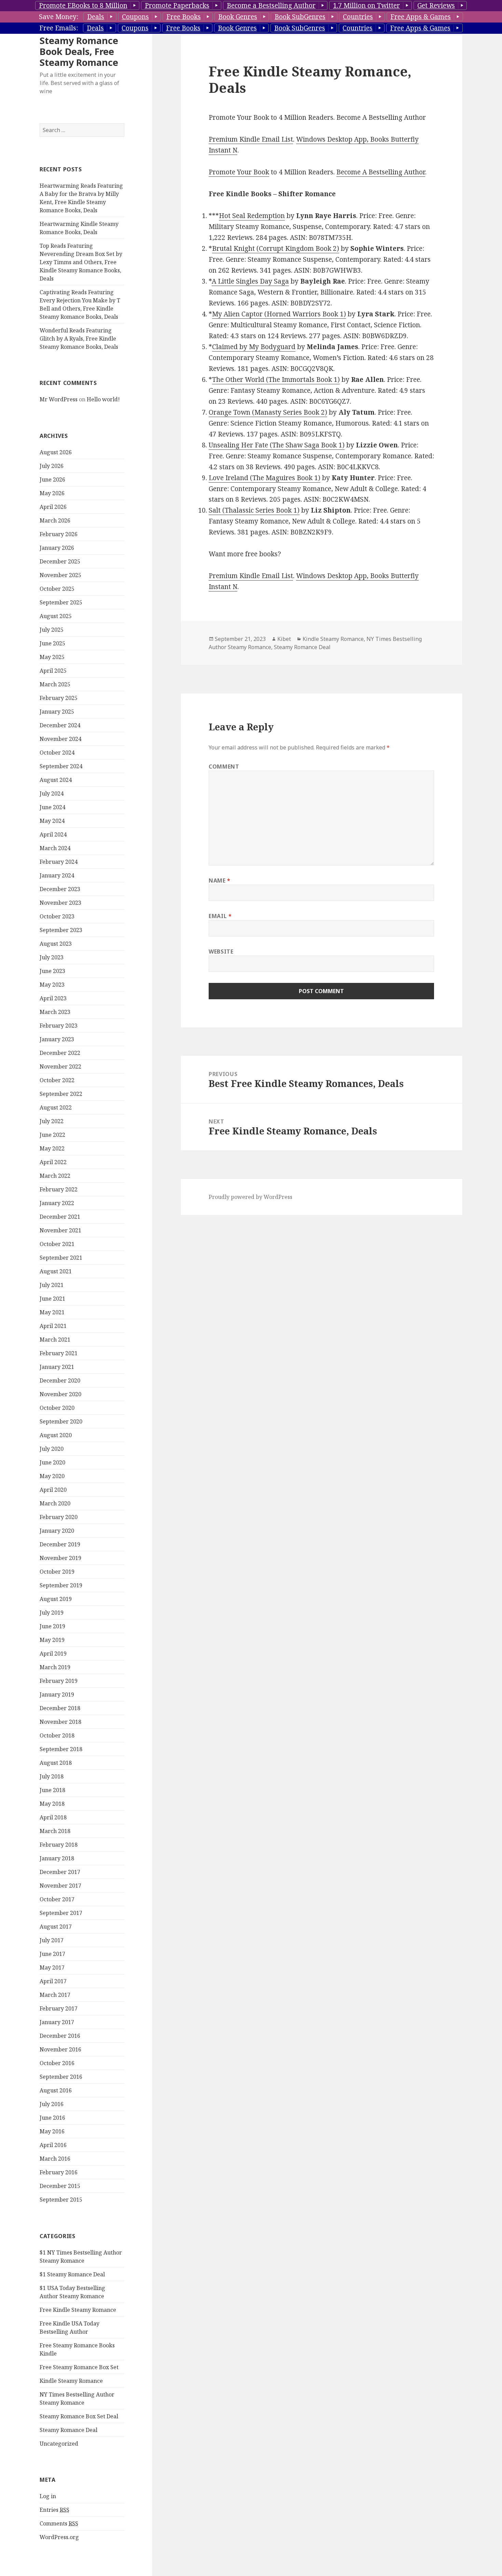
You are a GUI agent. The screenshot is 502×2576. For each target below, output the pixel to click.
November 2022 (60, 1067)
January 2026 (57, 548)
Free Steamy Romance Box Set (79, 2367)
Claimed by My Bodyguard (254, 347)
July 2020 (52, 1449)
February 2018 (59, 1845)
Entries (54, 2510)
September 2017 (61, 1913)
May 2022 (52, 1148)
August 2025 (56, 616)
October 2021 (57, 1244)
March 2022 (55, 1176)
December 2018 (60, 1708)
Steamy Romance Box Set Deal (79, 2416)
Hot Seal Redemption (252, 216)
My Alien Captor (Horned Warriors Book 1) (279, 314)
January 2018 (57, 1858)
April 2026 (53, 507)
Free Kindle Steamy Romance (78, 2310)
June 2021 (52, 1299)
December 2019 (60, 1544)
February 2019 (59, 1681)
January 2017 (57, 2022)
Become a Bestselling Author (271, 5)
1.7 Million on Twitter (366, 5)
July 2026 (52, 466)
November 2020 (60, 1394)
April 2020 (53, 1490)
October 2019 (57, 1572)
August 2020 (56, 1435)
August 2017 (56, 1927)
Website (221, 951)
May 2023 (52, 985)
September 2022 (61, 1094)
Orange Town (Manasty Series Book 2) (268, 412)
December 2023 (60, 889)
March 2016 (55, 2159)
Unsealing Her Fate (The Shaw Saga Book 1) (277, 445)
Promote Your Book (239, 172)
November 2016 (60, 2049)
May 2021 (52, 1312)
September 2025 (61, 602)
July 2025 (52, 630)
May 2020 (52, 1476)
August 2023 (56, 944)
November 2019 (60, 1558)
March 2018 (55, 1831)
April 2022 (53, 1162)
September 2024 (61, 766)
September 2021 (61, 1258)
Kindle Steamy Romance (71, 2381)
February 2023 (59, 1026)
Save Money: (59, 17)
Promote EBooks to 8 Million (83, 5)
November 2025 (60, 575)
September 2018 (61, 1749)
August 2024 (56, 780)
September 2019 (61, 1585)
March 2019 (55, 1667)
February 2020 (59, 1517)
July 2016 (52, 2104)
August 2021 (56, 1271)
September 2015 (61, 2200)
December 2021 (60, 1217)
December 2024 (60, 725)
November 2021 (60, 1230)
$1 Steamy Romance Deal (72, 2274)
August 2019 (56, 1599)
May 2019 (52, 1640)
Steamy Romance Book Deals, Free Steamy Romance (79, 51)
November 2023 (60, 903)
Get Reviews (436, 5)
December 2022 (60, 1053)
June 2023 (52, 971)
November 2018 (60, 1722)
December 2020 (60, 1380)
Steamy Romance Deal (68, 2430)
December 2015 (60, 2186)
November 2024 (60, 739)
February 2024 (59, 862)
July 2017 (52, 1940)
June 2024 (52, 807)
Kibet (284, 639)
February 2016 (59, 2172)
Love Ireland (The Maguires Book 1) (264, 478)
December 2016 (60, 2036)
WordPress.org (59, 2537)
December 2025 (60, 561)
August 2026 (56, 452)
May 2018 (52, 1804)
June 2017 (52, 1954)
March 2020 (55, 1503)
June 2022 (52, 1135)
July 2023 (52, 957)
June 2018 (52, 1790)
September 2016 (61, 2077)
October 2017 (57, 1899)
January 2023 (57, 1039)
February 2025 (59, 698)
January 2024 (57, 875)
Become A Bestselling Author (381, 172)
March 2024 (55, 848)
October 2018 (57, 1735)
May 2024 (52, 821)
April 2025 (53, 671)
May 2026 (52, 493)
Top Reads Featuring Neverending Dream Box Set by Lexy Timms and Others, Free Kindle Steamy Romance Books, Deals (81, 262)
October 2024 (57, 753)
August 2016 (56, 2090)
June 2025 (52, 643)
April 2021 (53, 1326)
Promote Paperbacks (177, 5)
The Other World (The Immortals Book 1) (276, 380)
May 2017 (52, 1967)
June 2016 (52, 2118)
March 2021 (55, 1340)
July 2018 (52, 1776)
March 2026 (55, 520)
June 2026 (52, 480)
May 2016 (52, 2131)
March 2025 (55, 684)
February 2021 (59, 1353)
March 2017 (55, 1995)
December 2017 (60, 1872)
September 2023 (61, 930)
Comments (59, 2523)
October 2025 (57, 589)
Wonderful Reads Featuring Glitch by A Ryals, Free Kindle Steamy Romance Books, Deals (79, 339)
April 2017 (53, 1981)
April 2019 (53, 1654)
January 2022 (57, 1203)
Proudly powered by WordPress (250, 1197)
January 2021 (57, 1367)
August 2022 (56, 1107)
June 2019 (52, 1626)
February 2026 (59, 534)
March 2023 (55, 1012)
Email (220, 916)
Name (220, 881)
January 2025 (57, 712)
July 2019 (52, 1613)
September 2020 (61, 1421)
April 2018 (53, 1817)
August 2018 (56, 1763)
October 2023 (57, 916)
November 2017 (60, 1886)
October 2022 (57, 1080)
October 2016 (57, 2063)
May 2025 (52, 657)
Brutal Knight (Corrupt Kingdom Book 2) (276, 248)
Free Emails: (59, 28)
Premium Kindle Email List (251, 139)
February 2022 (59, 1189)
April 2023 (53, 998)
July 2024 (52, 793)
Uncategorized (59, 2444)
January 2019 (57, 1694)
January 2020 (57, 1531)
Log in (48, 2496)
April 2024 (53, 834)
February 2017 (59, 2008)
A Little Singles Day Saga (250, 281)
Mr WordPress (59, 399)
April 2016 (53, 2145)
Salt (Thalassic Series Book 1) (254, 510)
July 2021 (52, 1285)
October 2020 (57, 1408)
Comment (224, 767)
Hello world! (103, 399)
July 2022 (52, 1121)
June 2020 (52, 1462)
